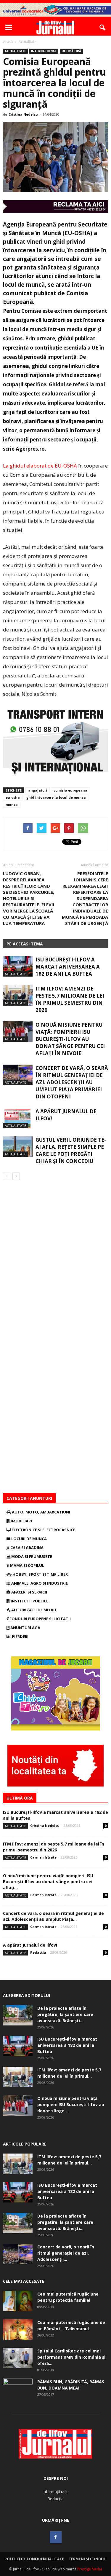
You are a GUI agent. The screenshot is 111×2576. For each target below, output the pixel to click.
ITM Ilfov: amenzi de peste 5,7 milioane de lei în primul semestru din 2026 (70, 999)
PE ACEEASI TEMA (25, 944)
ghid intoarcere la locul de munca (56, 797)
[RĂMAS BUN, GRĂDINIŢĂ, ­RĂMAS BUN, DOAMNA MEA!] (18, 2389)
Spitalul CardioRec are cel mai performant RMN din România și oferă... (71, 2357)
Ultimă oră (71, 51)
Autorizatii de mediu (33, 1610)
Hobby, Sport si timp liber (40, 1574)
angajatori (38, 790)
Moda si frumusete (31, 1556)
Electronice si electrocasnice (43, 1530)
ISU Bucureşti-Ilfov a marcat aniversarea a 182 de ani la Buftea (68, 967)
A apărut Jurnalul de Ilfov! (30, 1945)
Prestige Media (90, 2569)
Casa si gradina (26, 1548)
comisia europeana (70, 790)
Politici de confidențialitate (34, 2559)
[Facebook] (56, 2537)
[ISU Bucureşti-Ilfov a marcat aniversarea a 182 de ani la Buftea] (18, 966)
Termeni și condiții (88, 2559)
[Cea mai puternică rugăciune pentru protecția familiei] (18, 2301)
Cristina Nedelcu (23, 114)
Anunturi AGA (25, 1628)
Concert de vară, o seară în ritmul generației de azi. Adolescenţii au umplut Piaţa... (53, 1916)
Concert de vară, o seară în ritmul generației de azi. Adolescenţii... (66, 2253)
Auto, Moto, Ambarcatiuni (41, 1512)
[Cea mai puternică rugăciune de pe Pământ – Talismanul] (18, 2329)
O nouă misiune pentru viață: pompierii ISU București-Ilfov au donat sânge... (71, 2104)
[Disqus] (55, 1264)
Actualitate (15, 51)
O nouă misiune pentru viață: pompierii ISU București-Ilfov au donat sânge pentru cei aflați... (48, 1882)
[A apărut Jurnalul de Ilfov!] (18, 1118)
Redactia (38, 1952)
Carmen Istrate (43, 1857)
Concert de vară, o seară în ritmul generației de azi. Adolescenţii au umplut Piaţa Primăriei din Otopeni (72, 1082)
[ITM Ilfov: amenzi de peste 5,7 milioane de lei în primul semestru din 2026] (18, 995)
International (44, 51)
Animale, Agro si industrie (39, 1583)
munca (12, 804)
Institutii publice (29, 1601)
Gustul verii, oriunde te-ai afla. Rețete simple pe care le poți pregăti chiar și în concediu (71, 1150)
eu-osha (13, 797)
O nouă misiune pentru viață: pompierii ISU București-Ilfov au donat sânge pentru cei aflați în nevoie (70, 1039)
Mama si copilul (27, 1565)
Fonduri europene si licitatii (40, 1619)
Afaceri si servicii (29, 1592)
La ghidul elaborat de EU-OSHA (41, 466)
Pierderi (20, 1636)
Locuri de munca (29, 1539)
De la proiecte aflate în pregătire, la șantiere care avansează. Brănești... (65, 2014)
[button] (103, 28)
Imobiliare (21, 1521)
